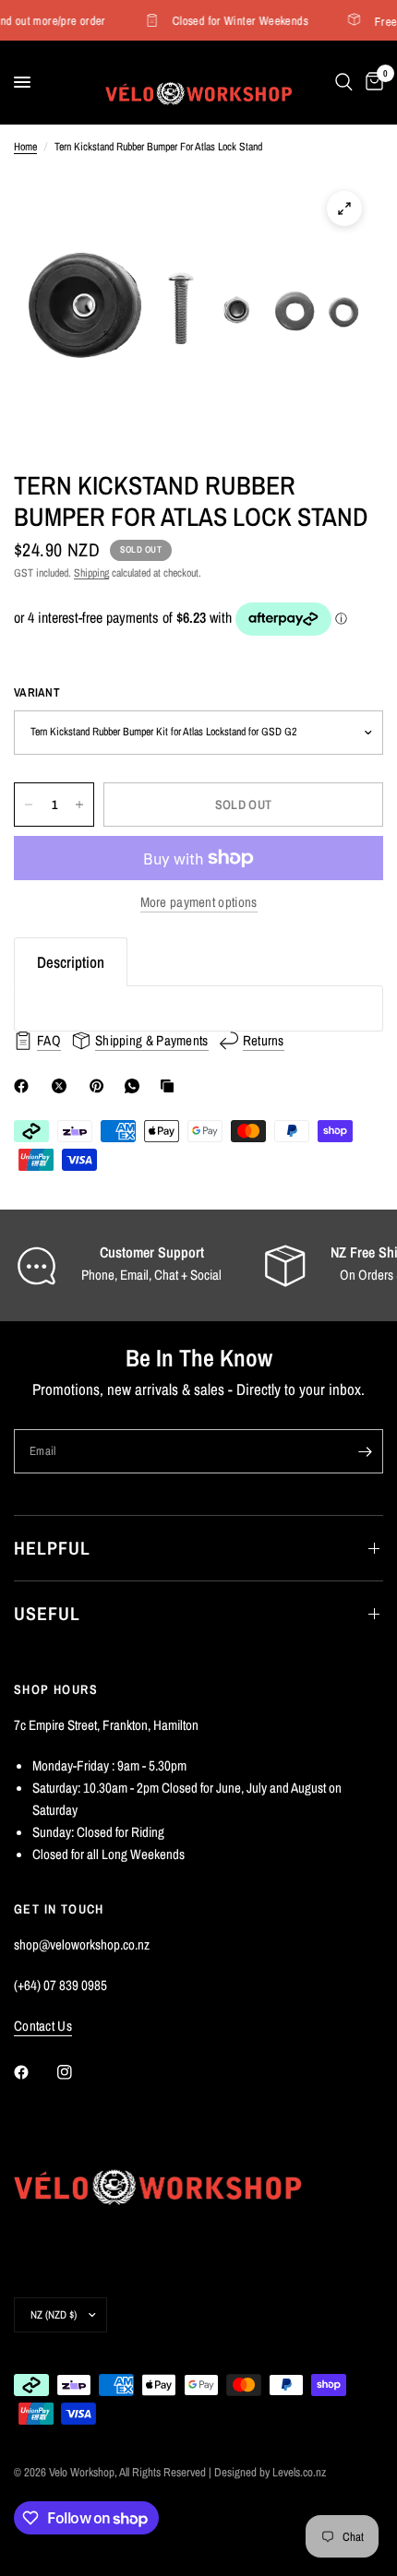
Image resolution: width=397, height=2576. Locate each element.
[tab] (71, 962)
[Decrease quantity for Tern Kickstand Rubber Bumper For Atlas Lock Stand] (29, 805)
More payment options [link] (199, 902)
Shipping (91, 573)
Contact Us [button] (43, 2026)
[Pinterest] (101, 1086)
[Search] (344, 82)
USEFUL (47, 1613)
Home (25, 147)
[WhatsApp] (136, 1086)
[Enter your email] (365, 1451)
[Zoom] (344, 209)
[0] (371, 82)
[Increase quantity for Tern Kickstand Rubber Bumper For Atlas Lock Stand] (79, 805)
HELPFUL (52, 1548)
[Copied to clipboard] (171, 1086)
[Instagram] (78, 2072)
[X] (63, 1086)
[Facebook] (25, 1086)
